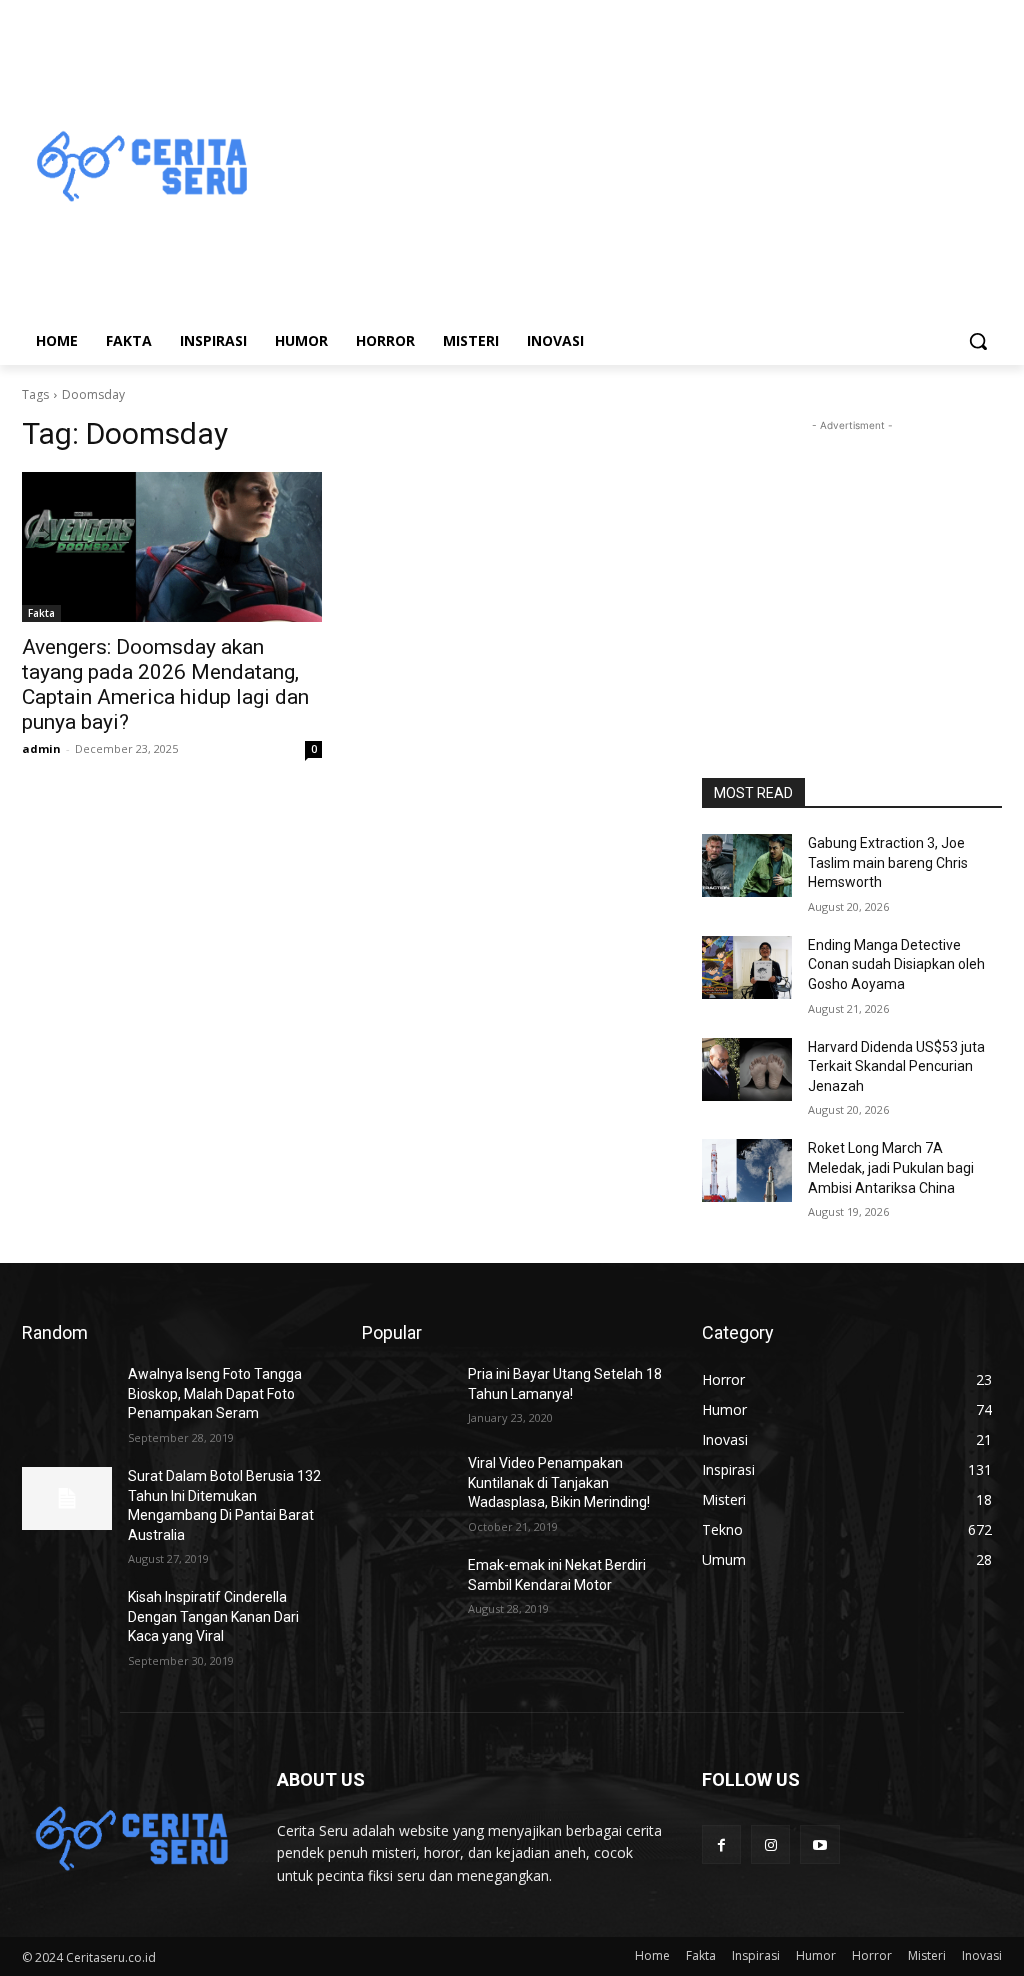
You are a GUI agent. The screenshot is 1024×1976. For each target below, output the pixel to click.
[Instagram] (770, 1844)
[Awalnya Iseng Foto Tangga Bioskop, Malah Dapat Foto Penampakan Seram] (67, 1396)
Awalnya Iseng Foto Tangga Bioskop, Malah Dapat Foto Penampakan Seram (215, 1393)
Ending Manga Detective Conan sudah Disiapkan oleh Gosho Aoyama (896, 964)
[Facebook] (721, 1844)
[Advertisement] (629, 168)
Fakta (41, 613)
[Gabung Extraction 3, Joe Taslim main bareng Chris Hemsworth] (747, 865)
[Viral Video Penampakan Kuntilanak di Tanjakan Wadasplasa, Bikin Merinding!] (407, 1485)
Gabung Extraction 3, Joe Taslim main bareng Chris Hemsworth (888, 862)
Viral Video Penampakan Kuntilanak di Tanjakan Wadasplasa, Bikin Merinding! (559, 1482)
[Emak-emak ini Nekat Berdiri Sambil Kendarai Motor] (407, 1587)
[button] (978, 341)
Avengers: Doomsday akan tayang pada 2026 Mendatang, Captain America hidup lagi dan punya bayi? (165, 684)
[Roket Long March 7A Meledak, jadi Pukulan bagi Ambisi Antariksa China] (747, 1170)
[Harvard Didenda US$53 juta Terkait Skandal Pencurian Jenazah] (747, 1069)
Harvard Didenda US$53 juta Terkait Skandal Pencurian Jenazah (896, 1066)
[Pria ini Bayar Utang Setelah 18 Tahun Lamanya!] (407, 1396)
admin (41, 748)
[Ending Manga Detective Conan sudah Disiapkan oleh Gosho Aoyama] (747, 967)
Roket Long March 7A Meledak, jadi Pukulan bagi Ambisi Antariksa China (891, 1167)
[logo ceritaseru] (139, 168)
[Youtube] (819, 1844)
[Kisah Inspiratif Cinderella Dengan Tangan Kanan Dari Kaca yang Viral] (67, 1619)
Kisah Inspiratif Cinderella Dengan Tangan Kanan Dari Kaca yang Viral (213, 1616)
